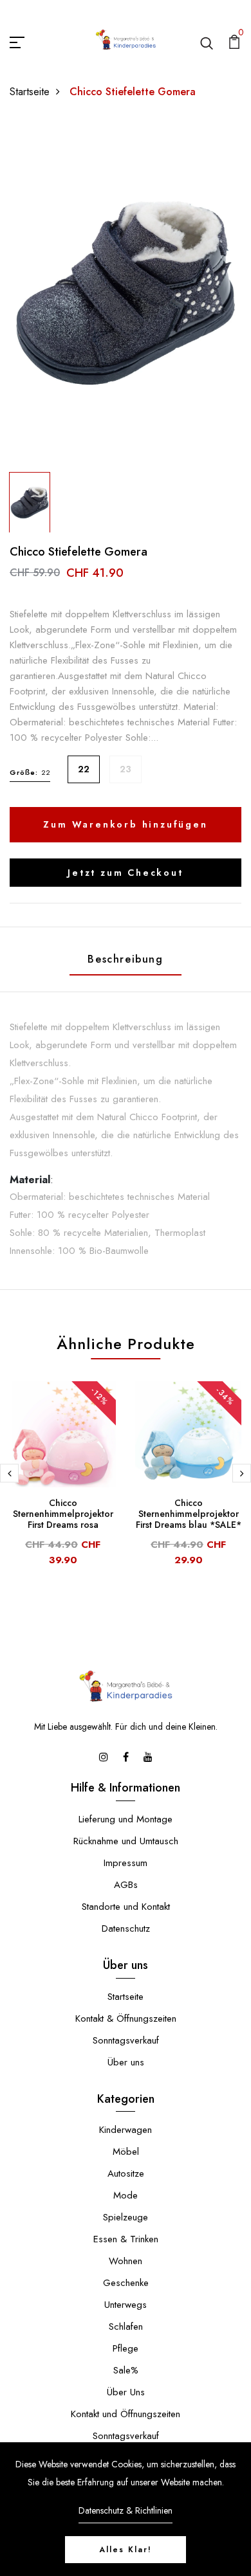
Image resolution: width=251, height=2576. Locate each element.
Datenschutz (126, 1928)
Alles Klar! (126, 2550)
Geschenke (126, 2283)
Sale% (126, 2370)
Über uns (126, 2062)
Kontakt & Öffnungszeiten (126, 2018)
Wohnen (126, 2261)
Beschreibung (125, 959)
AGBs (126, 1885)
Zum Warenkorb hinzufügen (125, 824)
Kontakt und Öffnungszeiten (126, 2414)
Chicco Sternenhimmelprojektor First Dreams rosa (63, 1514)
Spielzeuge (126, 2217)
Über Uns (126, 2392)
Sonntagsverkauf (126, 2040)
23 (126, 769)
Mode (126, 2195)
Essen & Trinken (126, 2239)
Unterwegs (126, 2305)
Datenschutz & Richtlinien (126, 2510)
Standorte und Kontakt (126, 1907)
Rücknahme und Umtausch (126, 1841)
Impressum (126, 1863)
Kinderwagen (126, 2130)
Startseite (30, 92)
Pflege (126, 2348)
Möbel (126, 2152)
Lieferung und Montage (126, 1819)
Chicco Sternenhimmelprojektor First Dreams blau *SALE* (189, 1514)
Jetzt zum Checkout (125, 873)
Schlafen (126, 2327)
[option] (126, 293)
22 (84, 769)
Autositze (126, 2173)
